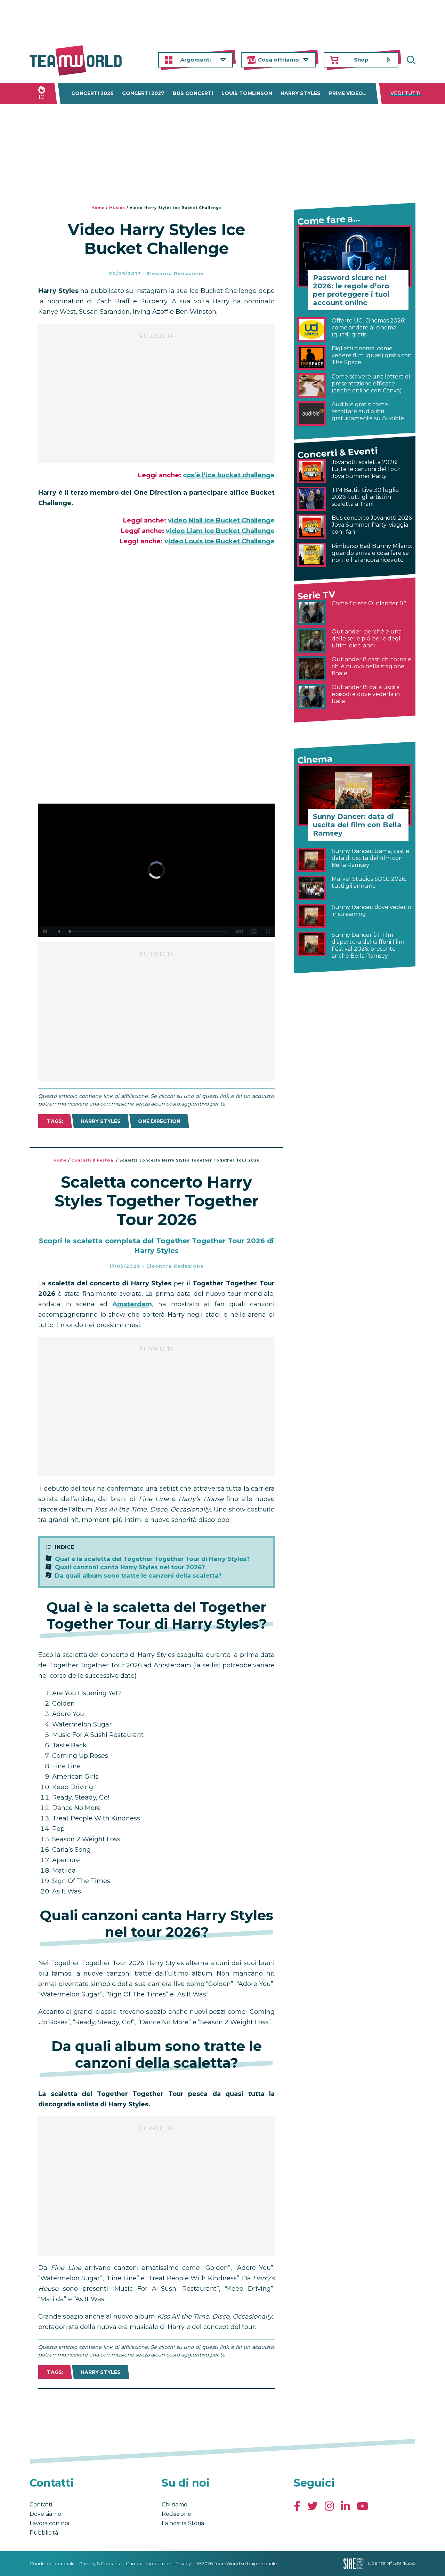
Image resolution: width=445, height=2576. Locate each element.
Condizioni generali (51, 2563)
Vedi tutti (406, 93)
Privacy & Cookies (99, 2563)
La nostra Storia (183, 2523)
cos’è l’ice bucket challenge (229, 475)
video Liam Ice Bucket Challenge (220, 531)
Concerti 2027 (143, 93)
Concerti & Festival (93, 1160)
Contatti (41, 2505)
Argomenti (196, 60)
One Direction (159, 1121)
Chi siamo (175, 2505)
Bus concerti (193, 93)
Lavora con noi (49, 2523)
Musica (117, 208)
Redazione (176, 2514)
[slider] (149, 931)
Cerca (410, 60)
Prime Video (346, 93)
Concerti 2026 (92, 93)
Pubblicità (44, 2533)
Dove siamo (45, 2514)
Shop (361, 60)
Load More (156, 2407)
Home (98, 208)
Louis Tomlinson (247, 93)
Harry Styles (301, 93)
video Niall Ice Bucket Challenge (221, 520)
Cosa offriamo (278, 60)
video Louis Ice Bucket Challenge (220, 541)
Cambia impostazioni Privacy (158, 2563)
